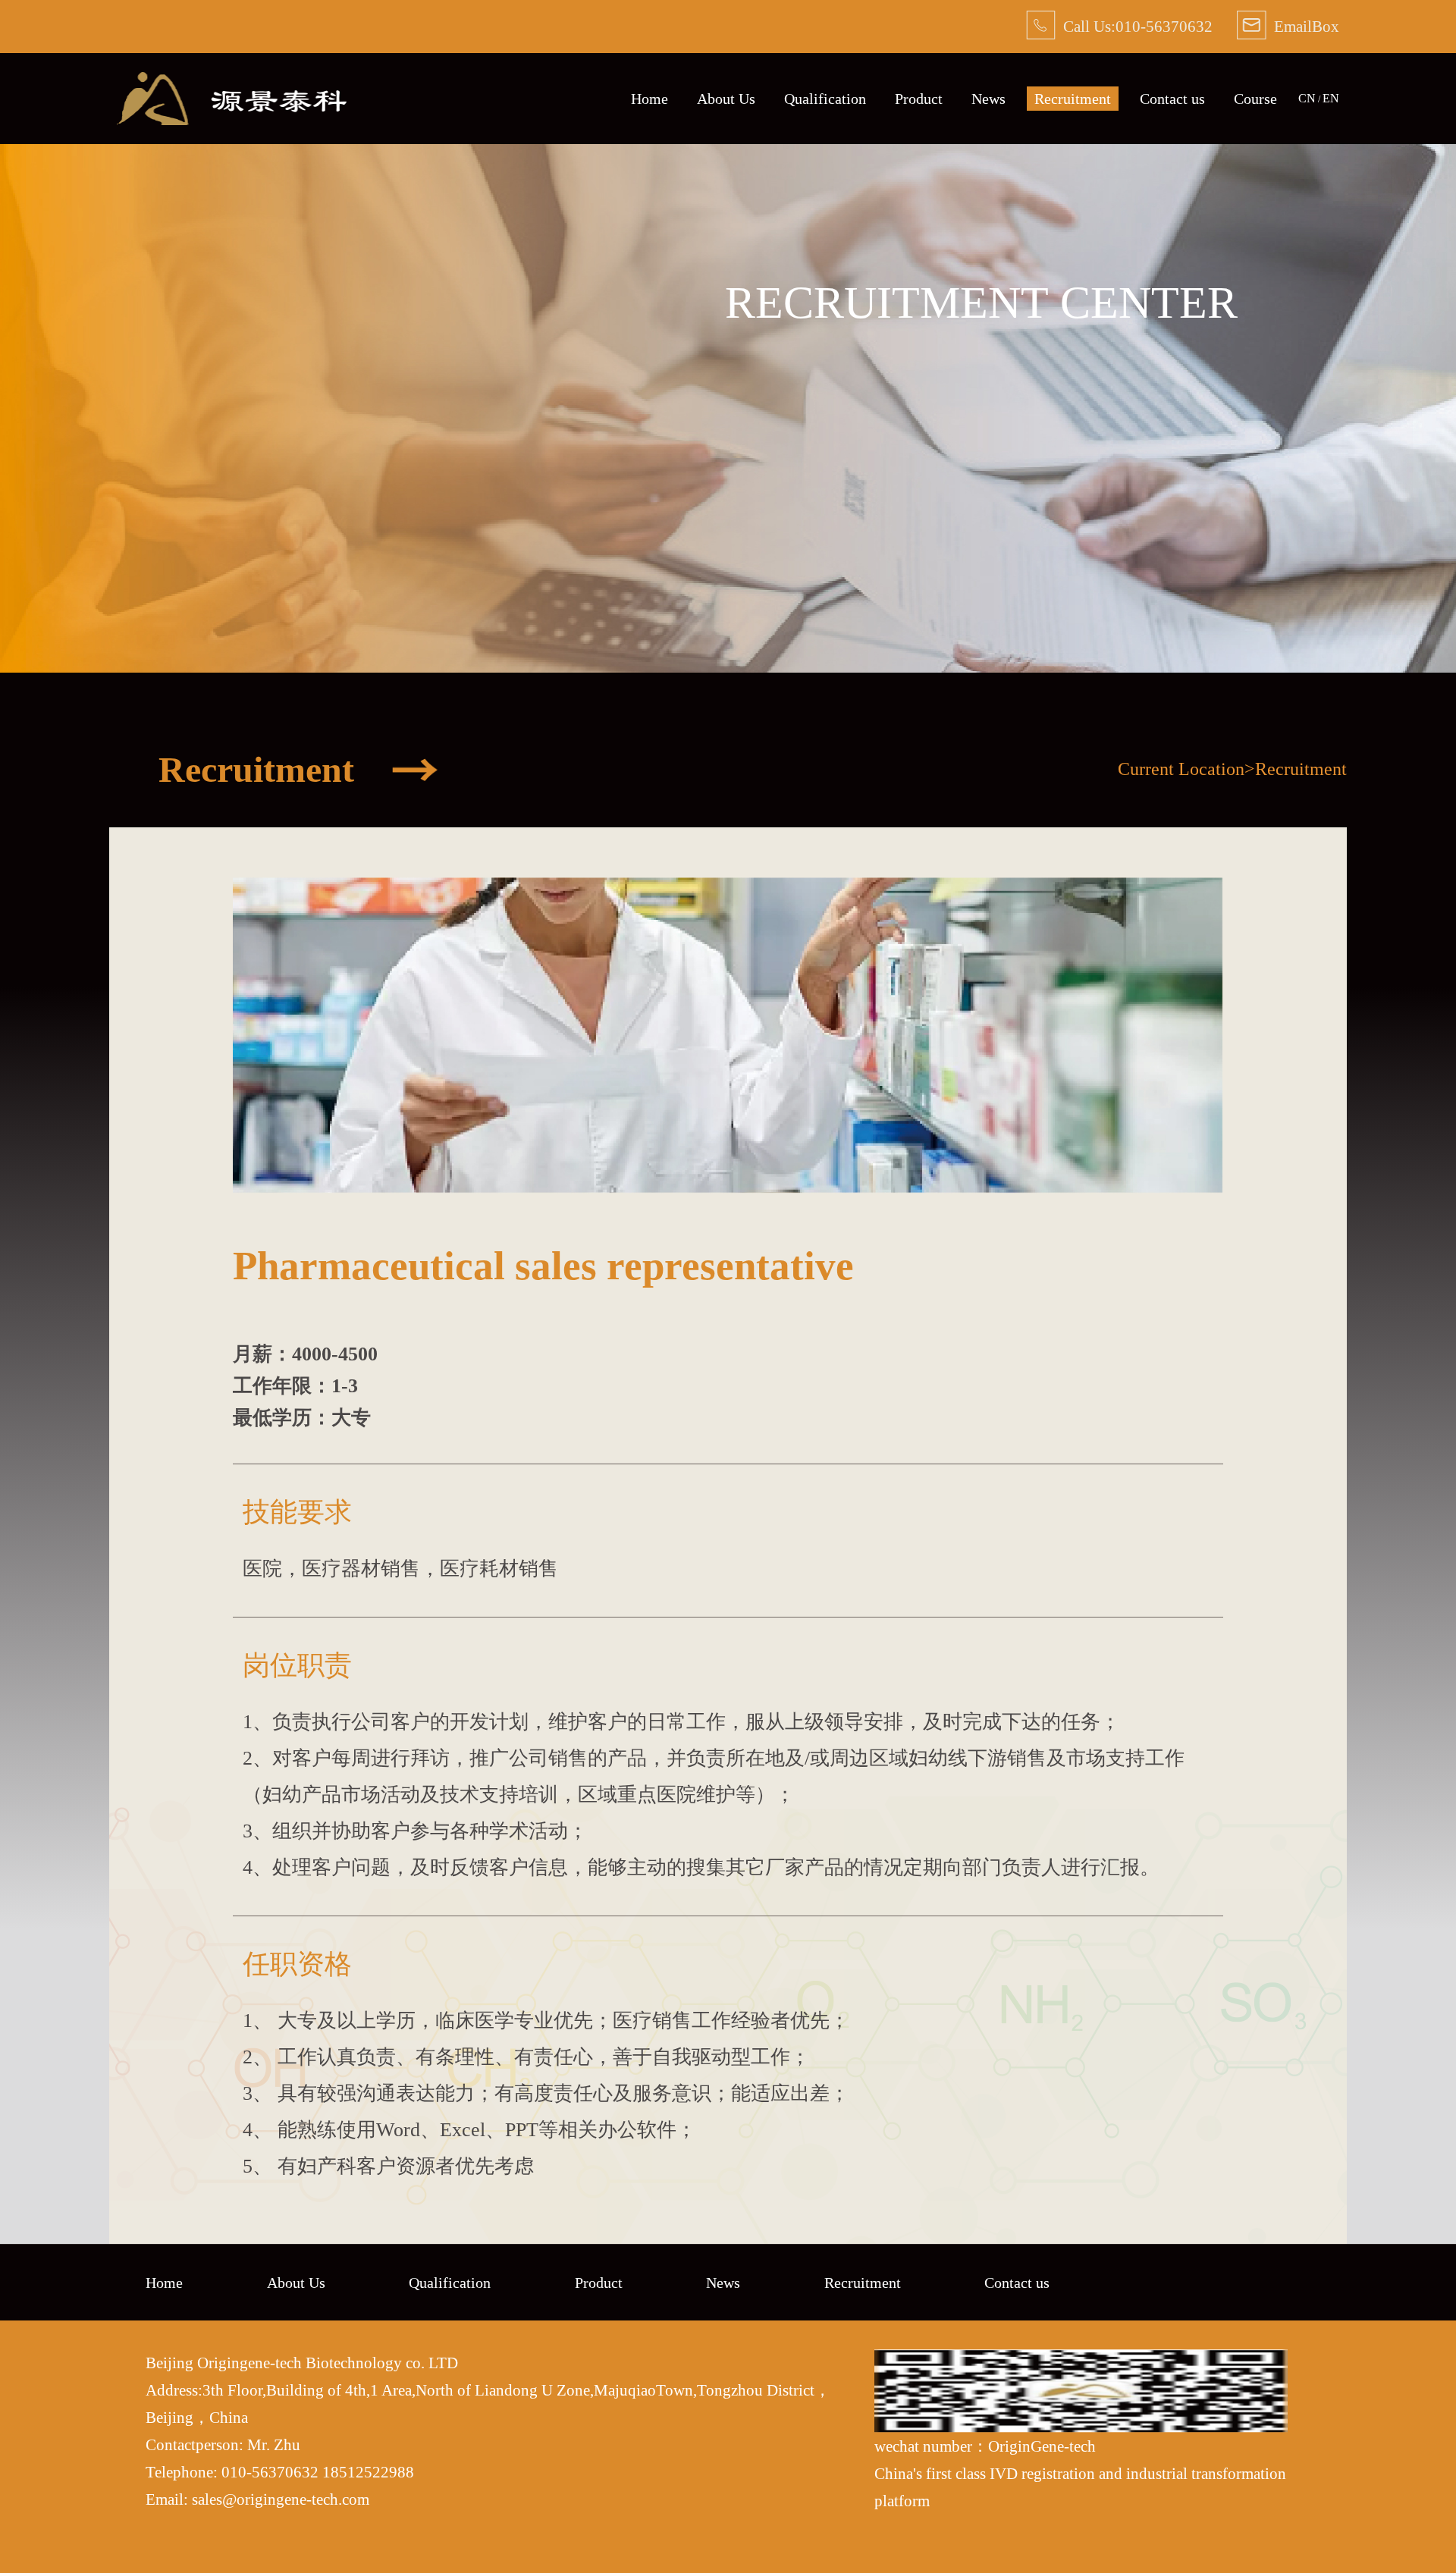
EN (1331, 98)
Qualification (825, 99)
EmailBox (1307, 27)
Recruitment (1073, 99)
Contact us (1172, 99)
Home (650, 99)
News (988, 99)
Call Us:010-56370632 (1138, 27)
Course (1255, 99)
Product (919, 99)
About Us (726, 99)
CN (1307, 98)
